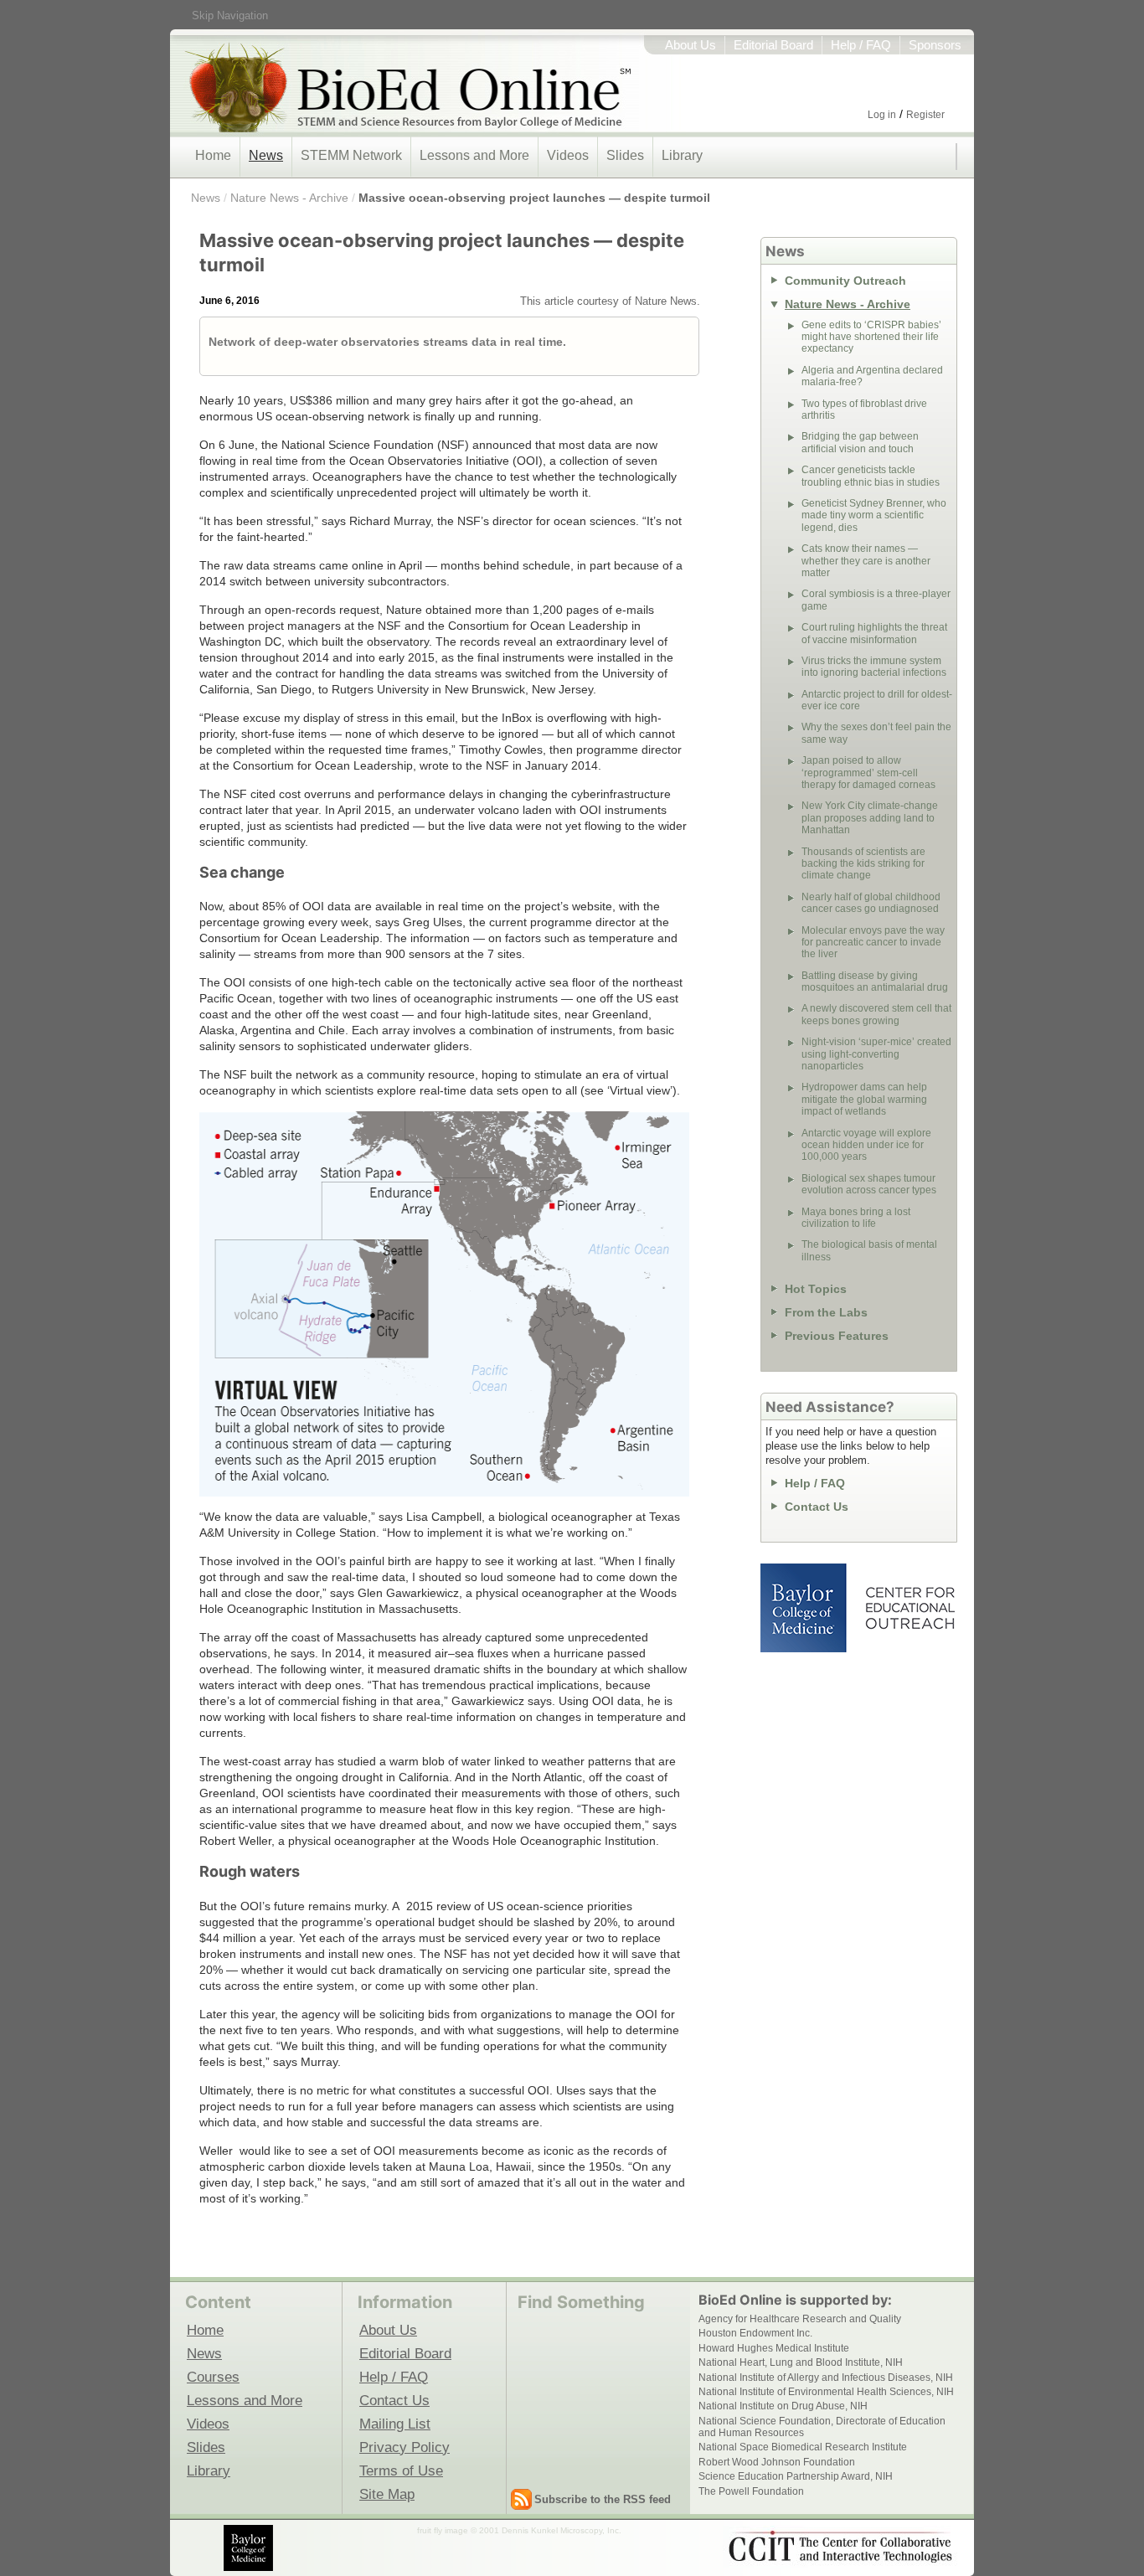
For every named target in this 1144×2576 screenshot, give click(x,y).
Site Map (387, 2494)
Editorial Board (773, 45)
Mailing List (395, 2424)
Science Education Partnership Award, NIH (796, 2476)
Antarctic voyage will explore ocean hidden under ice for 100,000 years (866, 1145)
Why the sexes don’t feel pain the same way (876, 733)
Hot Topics (816, 1289)
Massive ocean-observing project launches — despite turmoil (534, 198)
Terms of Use (401, 2470)
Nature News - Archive (289, 198)
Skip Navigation (230, 15)
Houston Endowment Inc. (755, 2333)
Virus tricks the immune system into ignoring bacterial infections (874, 667)
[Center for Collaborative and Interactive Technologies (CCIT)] (840, 2547)
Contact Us (817, 1507)
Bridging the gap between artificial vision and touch (860, 442)
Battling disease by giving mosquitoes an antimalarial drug (875, 981)
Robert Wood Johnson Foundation (777, 2462)
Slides (625, 155)
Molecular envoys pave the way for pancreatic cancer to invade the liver (873, 943)
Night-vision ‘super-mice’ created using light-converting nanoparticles (876, 1054)
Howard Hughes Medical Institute (774, 2348)
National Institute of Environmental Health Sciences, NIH (826, 2392)
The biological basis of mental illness (869, 1250)
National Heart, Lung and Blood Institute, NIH (801, 2362)
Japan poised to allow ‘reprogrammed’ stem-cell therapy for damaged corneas (868, 773)
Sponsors (935, 45)
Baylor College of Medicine (805, 1608)
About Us (691, 45)
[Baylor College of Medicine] (250, 2548)
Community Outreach (845, 281)
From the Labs (826, 1312)
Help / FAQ (861, 45)
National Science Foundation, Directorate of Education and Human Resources (822, 2427)
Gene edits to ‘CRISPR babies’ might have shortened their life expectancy (871, 337)
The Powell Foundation (751, 2491)
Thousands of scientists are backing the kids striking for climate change (863, 864)
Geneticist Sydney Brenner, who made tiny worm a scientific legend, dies (874, 515)
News (266, 155)
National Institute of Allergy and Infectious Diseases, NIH (826, 2378)
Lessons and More (474, 155)
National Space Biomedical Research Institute (803, 2447)
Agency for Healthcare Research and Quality (800, 2319)
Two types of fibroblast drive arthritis (864, 410)
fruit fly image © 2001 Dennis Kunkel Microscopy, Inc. (519, 2530)
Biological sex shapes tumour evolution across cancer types (869, 1184)
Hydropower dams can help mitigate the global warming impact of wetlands (864, 1099)
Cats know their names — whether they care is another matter (866, 561)
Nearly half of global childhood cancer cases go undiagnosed (871, 903)
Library (682, 155)
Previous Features (837, 1336)
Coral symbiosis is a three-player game (876, 600)
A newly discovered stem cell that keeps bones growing (876, 1014)
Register (925, 115)
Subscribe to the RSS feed (603, 2499)
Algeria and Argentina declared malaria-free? (872, 376)
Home (213, 155)
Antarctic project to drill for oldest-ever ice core (877, 700)
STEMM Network (351, 155)
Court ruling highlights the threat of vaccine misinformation (874, 633)
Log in (882, 115)
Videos (568, 155)
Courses (213, 2377)
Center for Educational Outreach (909, 1608)
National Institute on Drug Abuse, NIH (783, 2406)
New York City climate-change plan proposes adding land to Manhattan (870, 818)
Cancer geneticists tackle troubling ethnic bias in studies (871, 476)
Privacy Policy (405, 2447)
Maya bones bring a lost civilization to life (856, 1218)
